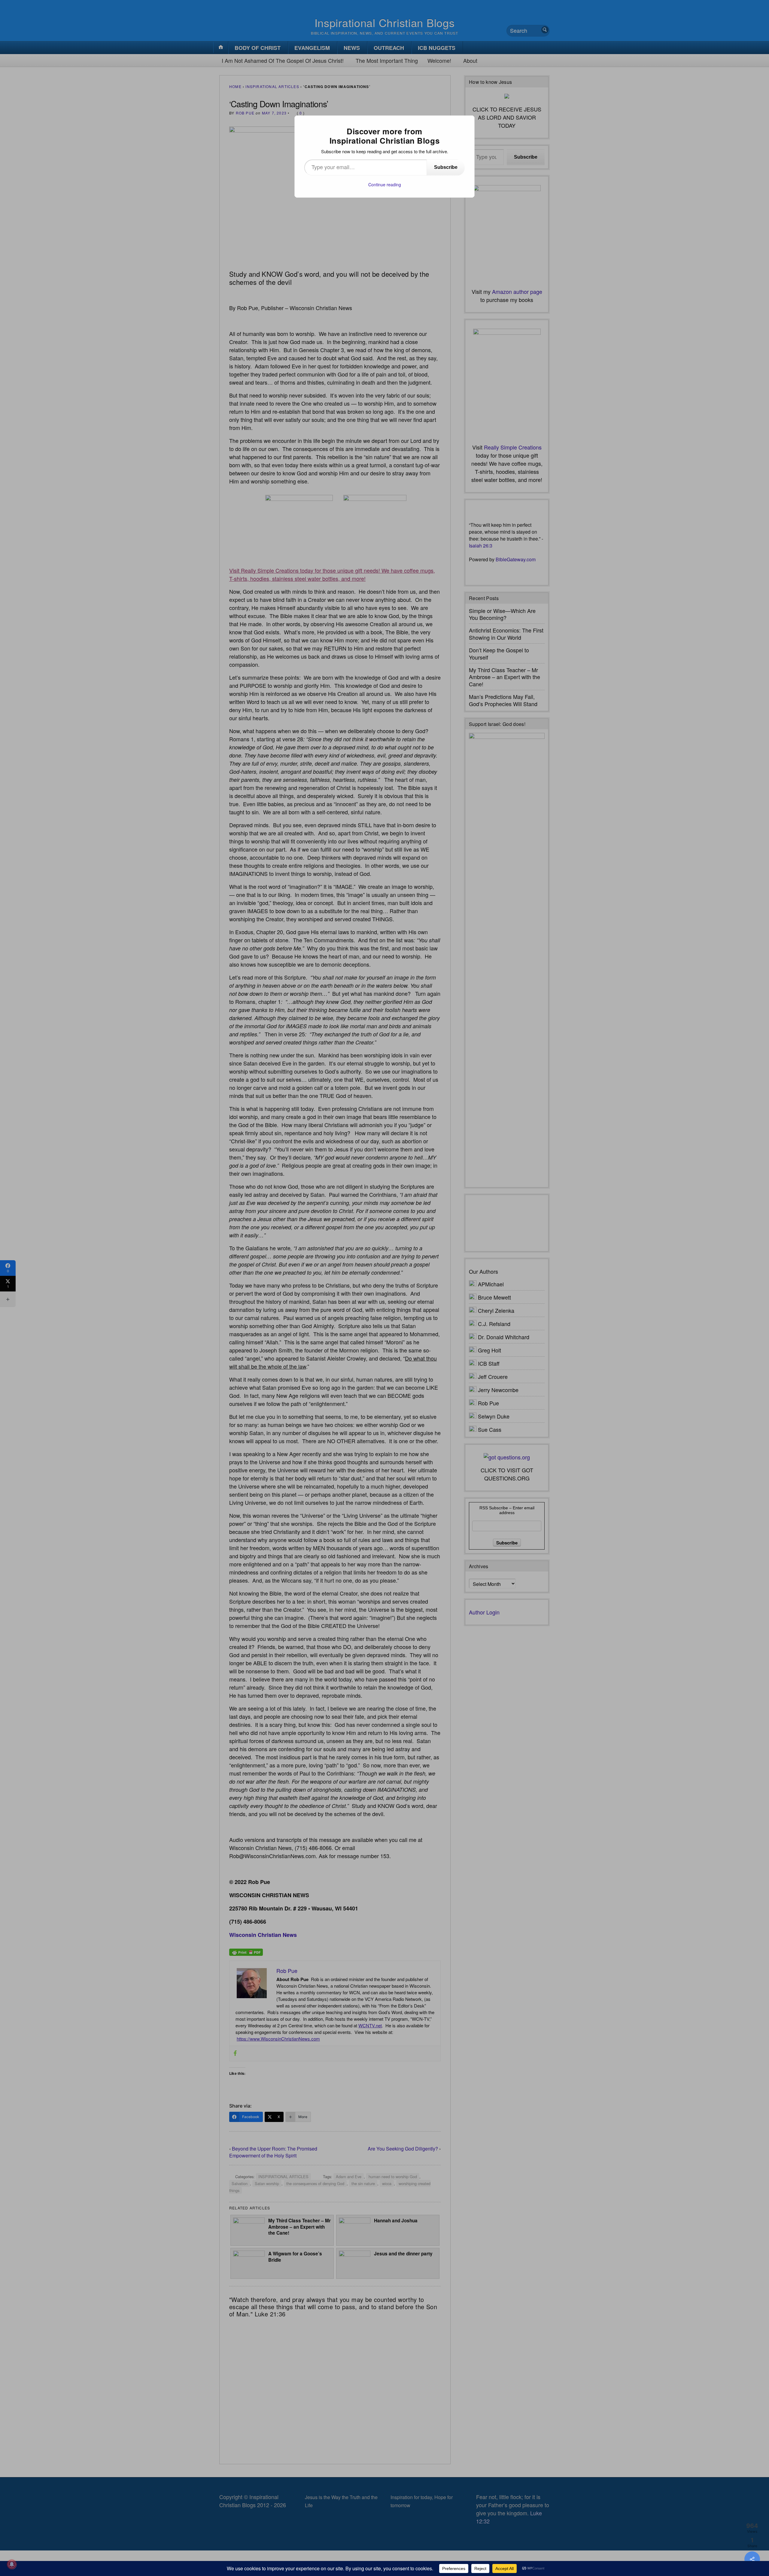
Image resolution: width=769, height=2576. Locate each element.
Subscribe (446, 167)
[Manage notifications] (12, 2564)
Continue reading (385, 184)
